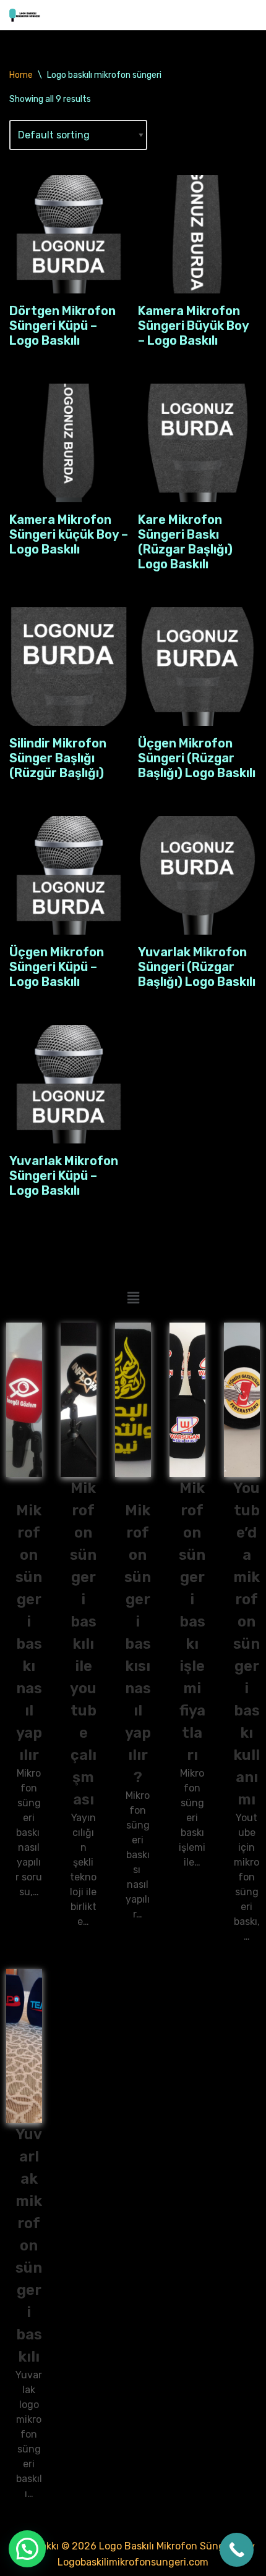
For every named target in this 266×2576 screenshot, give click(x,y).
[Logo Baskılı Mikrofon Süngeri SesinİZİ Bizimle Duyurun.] (25, 15)
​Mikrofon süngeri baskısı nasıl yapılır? (138, 1644)
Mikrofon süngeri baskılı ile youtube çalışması (83, 1644)
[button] (133, 1299)
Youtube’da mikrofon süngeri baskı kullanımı (247, 1644)
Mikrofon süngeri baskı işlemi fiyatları (192, 1622)
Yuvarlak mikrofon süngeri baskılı (29, 2246)
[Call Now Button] (237, 2550)
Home (21, 75)
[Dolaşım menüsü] (242, 15)
